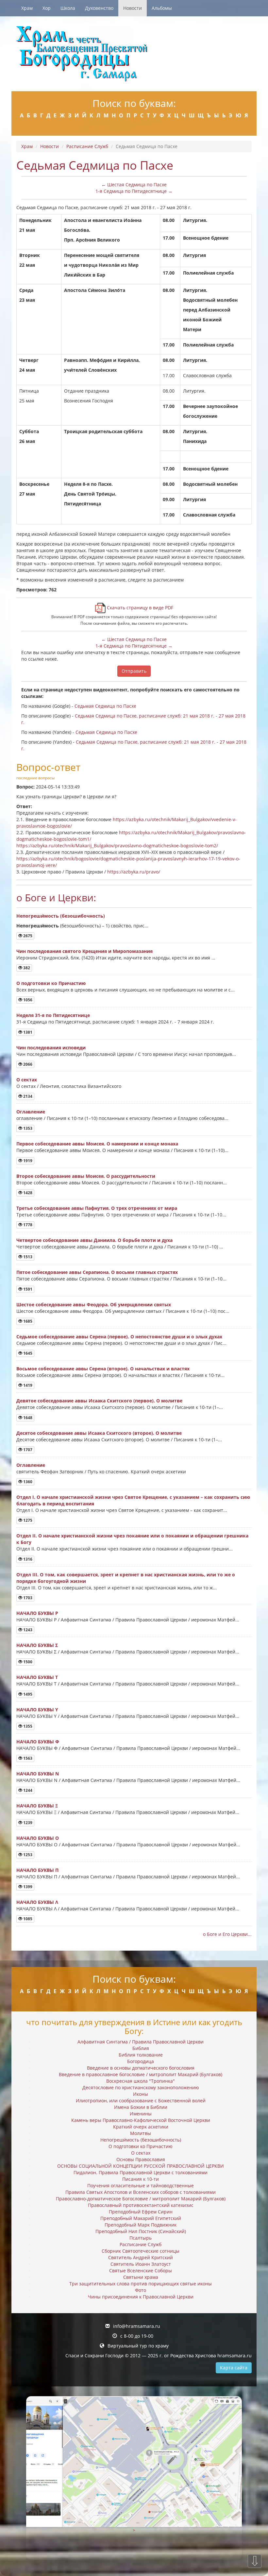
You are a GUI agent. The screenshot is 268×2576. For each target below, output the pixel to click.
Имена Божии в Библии (141, 2107)
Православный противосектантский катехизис (141, 2205)
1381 (27, 1032)
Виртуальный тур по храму (138, 2346)
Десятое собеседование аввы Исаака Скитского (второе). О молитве (99, 1433)
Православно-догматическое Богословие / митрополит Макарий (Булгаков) (141, 2199)
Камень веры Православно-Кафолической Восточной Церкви (141, 2120)
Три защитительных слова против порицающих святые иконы (141, 2284)
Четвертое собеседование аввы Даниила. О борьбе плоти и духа (94, 1240)
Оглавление (31, 1112)
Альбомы (162, 8)
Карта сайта (234, 2368)
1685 (27, 1321)
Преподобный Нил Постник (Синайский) (141, 2231)
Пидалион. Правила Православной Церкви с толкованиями (141, 2172)
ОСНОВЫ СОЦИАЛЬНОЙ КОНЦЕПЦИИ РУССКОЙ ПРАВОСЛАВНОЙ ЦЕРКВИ (141, 2166)
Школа (68, 8)
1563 (27, 1758)
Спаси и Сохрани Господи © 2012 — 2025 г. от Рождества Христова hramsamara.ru (159, 2356)
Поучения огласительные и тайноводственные (141, 2186)
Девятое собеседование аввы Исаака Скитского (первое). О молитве (99, 1401)
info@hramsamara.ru (137, 2326)
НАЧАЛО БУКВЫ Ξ (37, 1806)
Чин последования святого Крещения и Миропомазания (84, 951)
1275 (27, 1520)
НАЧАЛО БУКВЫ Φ (38, 1742)
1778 (27, 1225)
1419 (27, 1385)
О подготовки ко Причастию (51, 983)
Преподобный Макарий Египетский (141, 2218)
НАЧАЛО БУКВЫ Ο (38, 1838)
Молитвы (141, 2133)
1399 (27, 1887)
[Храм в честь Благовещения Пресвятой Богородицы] (134, 54)
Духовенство (99, 8)
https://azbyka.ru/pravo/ (134, 872)
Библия (141, 2048)
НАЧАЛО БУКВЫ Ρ (37, 1613)
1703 (27, 1598)
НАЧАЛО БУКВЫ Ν (38, 1774)
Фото (141, 2290)
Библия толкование (141, 2055)
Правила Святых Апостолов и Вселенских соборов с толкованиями (141, 2192)
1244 (27, 1790)
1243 (27, 1630)
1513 (27, 1257)
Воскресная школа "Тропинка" (141, 2081)
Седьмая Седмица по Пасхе (105, 706)
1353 (27, 1128)
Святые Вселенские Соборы (141, 2271)
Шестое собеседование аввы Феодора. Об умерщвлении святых (94, 1305)
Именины (141, 2114)
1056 (27, 1000)
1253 (27, 1855)
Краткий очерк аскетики (141, 2127)
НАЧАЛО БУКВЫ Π (37, 1870)
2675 (27, 936)
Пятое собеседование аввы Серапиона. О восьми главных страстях (97, 1272)
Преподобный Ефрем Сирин (141, 2212)
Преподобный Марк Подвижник (141, 2225)
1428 (27, 1193)
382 (26, 968)
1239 (27, 1823)
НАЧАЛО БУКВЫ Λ (37, 1902)
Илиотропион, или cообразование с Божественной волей (141, 2101)
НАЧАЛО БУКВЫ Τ (37, 1677)
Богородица (141, 2061)
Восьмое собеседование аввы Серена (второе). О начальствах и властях (103, 1369)
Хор (47, 8)
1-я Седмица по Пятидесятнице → (134, 191)
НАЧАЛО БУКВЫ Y (37, 1710)
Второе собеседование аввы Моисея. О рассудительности (86, 1176)
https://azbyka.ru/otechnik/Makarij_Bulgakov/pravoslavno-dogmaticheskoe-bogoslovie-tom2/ (117, 846)
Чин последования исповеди (51, 1048)
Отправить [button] (134, 671)
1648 (27, 1418)
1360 (27, 1482)
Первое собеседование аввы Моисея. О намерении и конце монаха (97, 1144)
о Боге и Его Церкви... (227, 1934)
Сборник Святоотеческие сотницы (141, 2251)
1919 (27, 1161)
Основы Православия (141, 2159)
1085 (27, 1919)
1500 (27, 1662)
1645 (27, 1353)
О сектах (27, 1080)
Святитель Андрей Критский (141, 2257)
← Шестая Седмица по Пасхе (134, 185)
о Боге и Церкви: (56, 898)
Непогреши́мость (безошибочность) (61, 916)
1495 (27, 1694)
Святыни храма (141, 2277)
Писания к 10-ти (141, 2179)
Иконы (141, 2094)
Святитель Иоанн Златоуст (141, 2264)
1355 (27, 1726)
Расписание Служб (87, 146)
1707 (27, 1450)
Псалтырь (141, 2238)
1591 (27, 1289)
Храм (27, 8)
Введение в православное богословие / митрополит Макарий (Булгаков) (141, 2074)
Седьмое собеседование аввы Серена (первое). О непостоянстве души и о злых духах (119, 1337)
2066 (27, 1064)
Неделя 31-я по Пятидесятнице (53, 1015)
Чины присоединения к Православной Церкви (141, 2297)
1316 (27, 1559)
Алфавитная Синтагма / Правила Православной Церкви (141, 2042)
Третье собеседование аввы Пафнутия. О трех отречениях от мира (97, 1208)
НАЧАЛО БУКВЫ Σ (37, 1645)
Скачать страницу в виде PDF (139, 608)
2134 (27, 1096)
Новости (133, 8)
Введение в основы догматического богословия (141, 2068)
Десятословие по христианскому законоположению (141, 2087)
